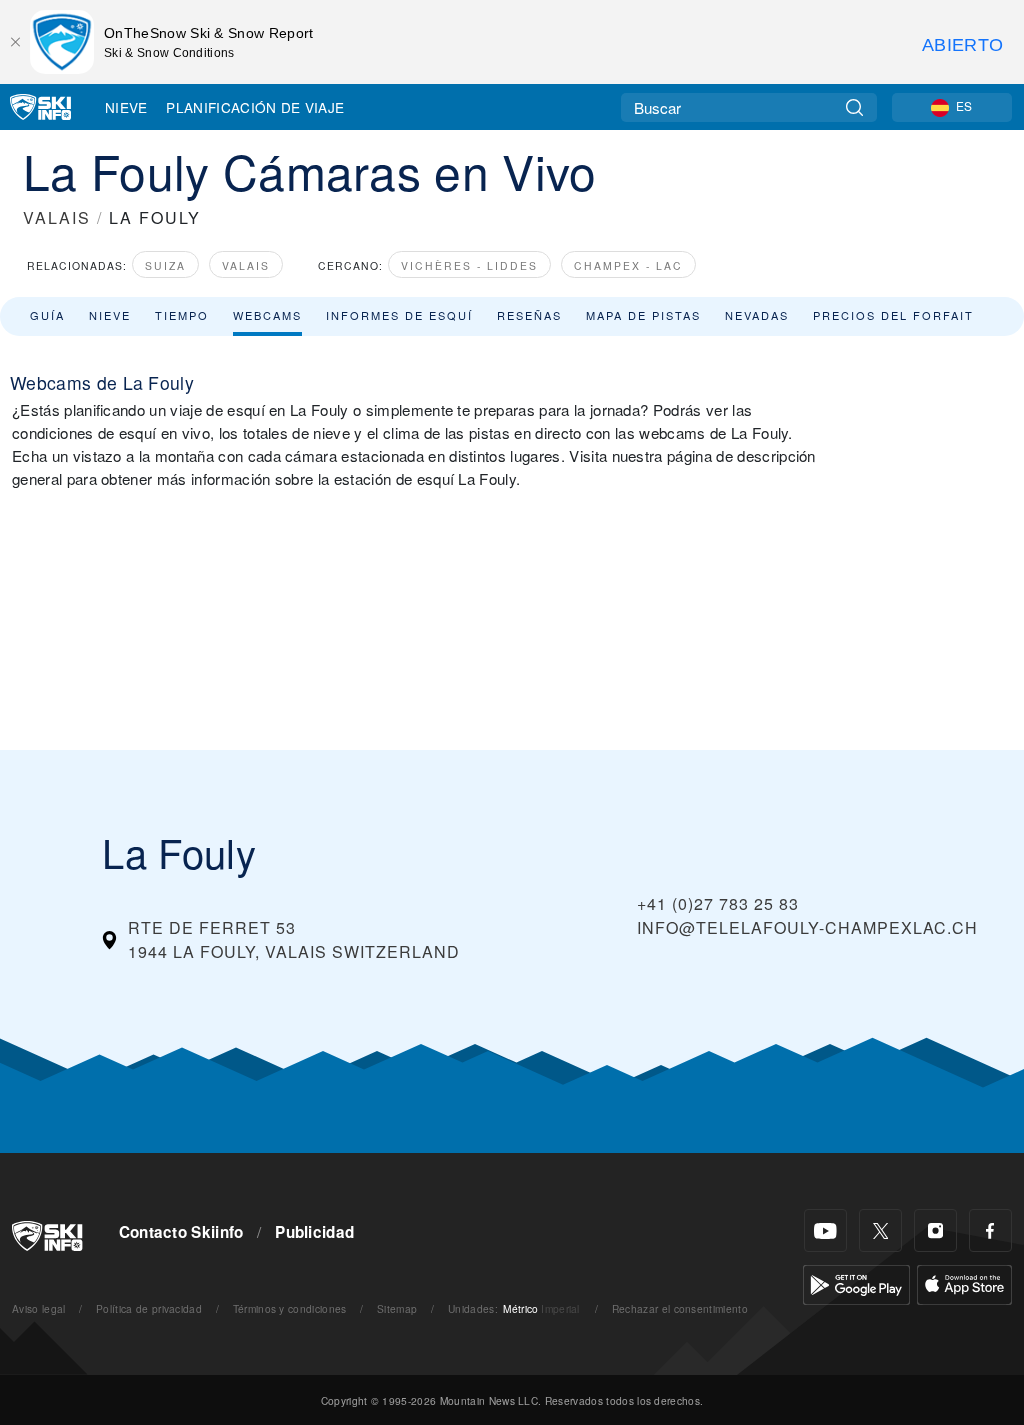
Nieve (126, 107)
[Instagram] (935, 1230)
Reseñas (529, 315)
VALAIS (57, 217)
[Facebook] (990, 1230)
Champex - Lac (628, 265)
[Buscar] (854, 107)
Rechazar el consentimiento (680, 1308)
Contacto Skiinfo (181, 1232)
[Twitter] (880, 1230)
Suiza (165, 265)
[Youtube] (825, 1230)
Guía (47, 315)
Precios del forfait (893, 315)
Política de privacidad (149, 1308)
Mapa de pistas (643, 315)
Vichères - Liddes (469, 265)
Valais (246, 265)
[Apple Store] (964, 1282)
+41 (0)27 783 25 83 (718, 903)
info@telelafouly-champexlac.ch (807, 927)
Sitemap (397, 1308)
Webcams (267, 315)
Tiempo (182, 315)
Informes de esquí (399, 315)
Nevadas (757, 315)
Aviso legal (39, 1308)
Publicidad (314, 1232)
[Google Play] (856, 1282)
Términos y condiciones (290, 1308)
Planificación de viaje (255, 107)
